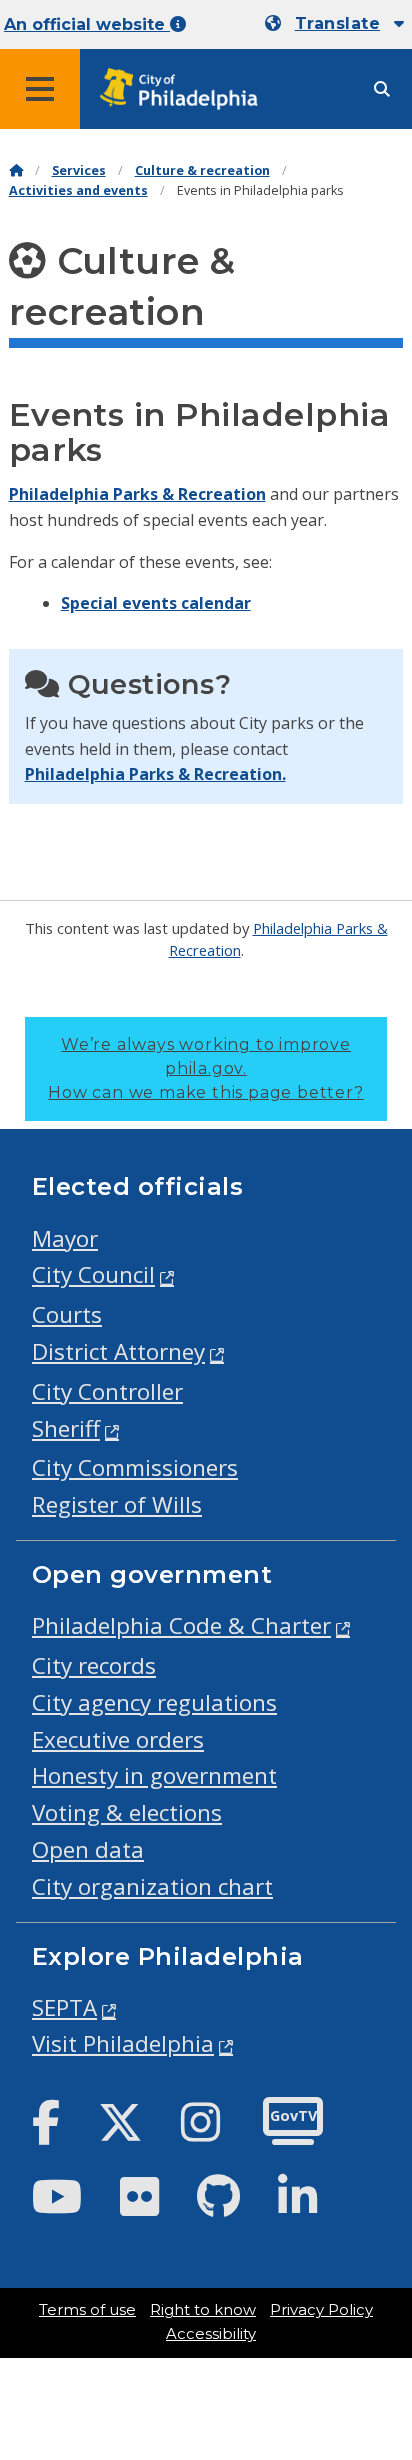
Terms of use (87, 2310)
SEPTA (64, 2007)
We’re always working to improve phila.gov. (205, 1068)
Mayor (65, 1238)
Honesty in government (154, 1775)
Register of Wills (117, 1504)
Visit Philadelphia (123, 2043)
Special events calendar (156, 603)
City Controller (107, 1391)
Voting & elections (127, 1812)
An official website (87, 24)
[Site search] (382, 89)
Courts (67, 1314)
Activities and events (78, 190)
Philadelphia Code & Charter (181, 1625)
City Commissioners (135, 1467)
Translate (337, 23)
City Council (93, 1274)
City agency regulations (154, 1702)
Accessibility (211, 2334)
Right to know (203, 2310)
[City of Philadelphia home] (185, 89)
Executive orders (118, 1739)
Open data (88, 1849)
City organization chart (152, 1886)
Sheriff (66, 1428)
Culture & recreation (202, 170)
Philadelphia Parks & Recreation (137, 494)
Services (79, 170)
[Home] (16, 170)
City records (94, 1665)
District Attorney (118, 1351)
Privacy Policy (321, 2310)
